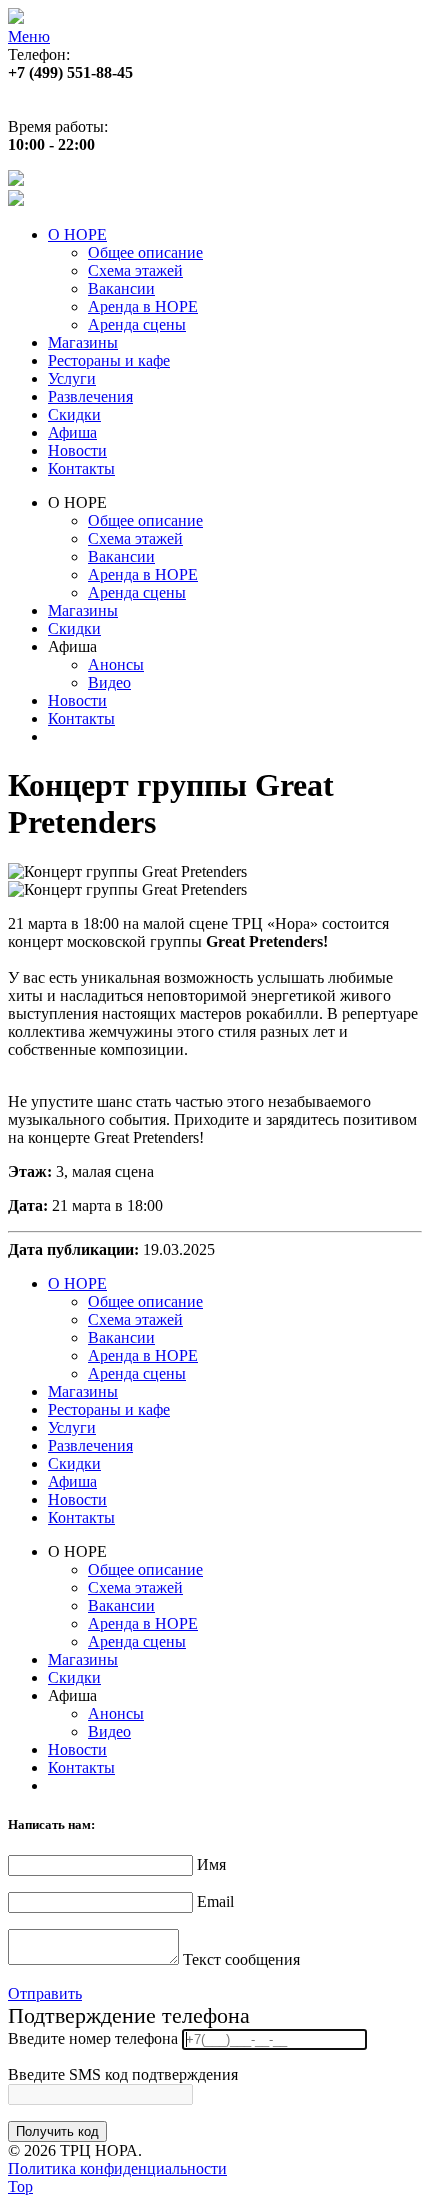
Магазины (83, 342)
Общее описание (145, 252)
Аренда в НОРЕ (143, 306)
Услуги (72, 378)
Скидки (74, 414)
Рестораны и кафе (109, 360)
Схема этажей (135, 270)
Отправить (45, 1993)
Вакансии (121, 288)
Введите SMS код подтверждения (123, 2074)
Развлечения (90, 396)
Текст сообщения (241, 1959)
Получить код (57, 2131)
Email (215, 1901)
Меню (29, 36)
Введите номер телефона (93, 2038)
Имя (211, 1864)
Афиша (72, 432)
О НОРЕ (77, 234)
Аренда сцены (137, 324)
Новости (77, 450)
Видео (109, 682)
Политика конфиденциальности (117, 2168)
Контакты (81, 468)
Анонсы (116, 664)
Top (20, 2186)
